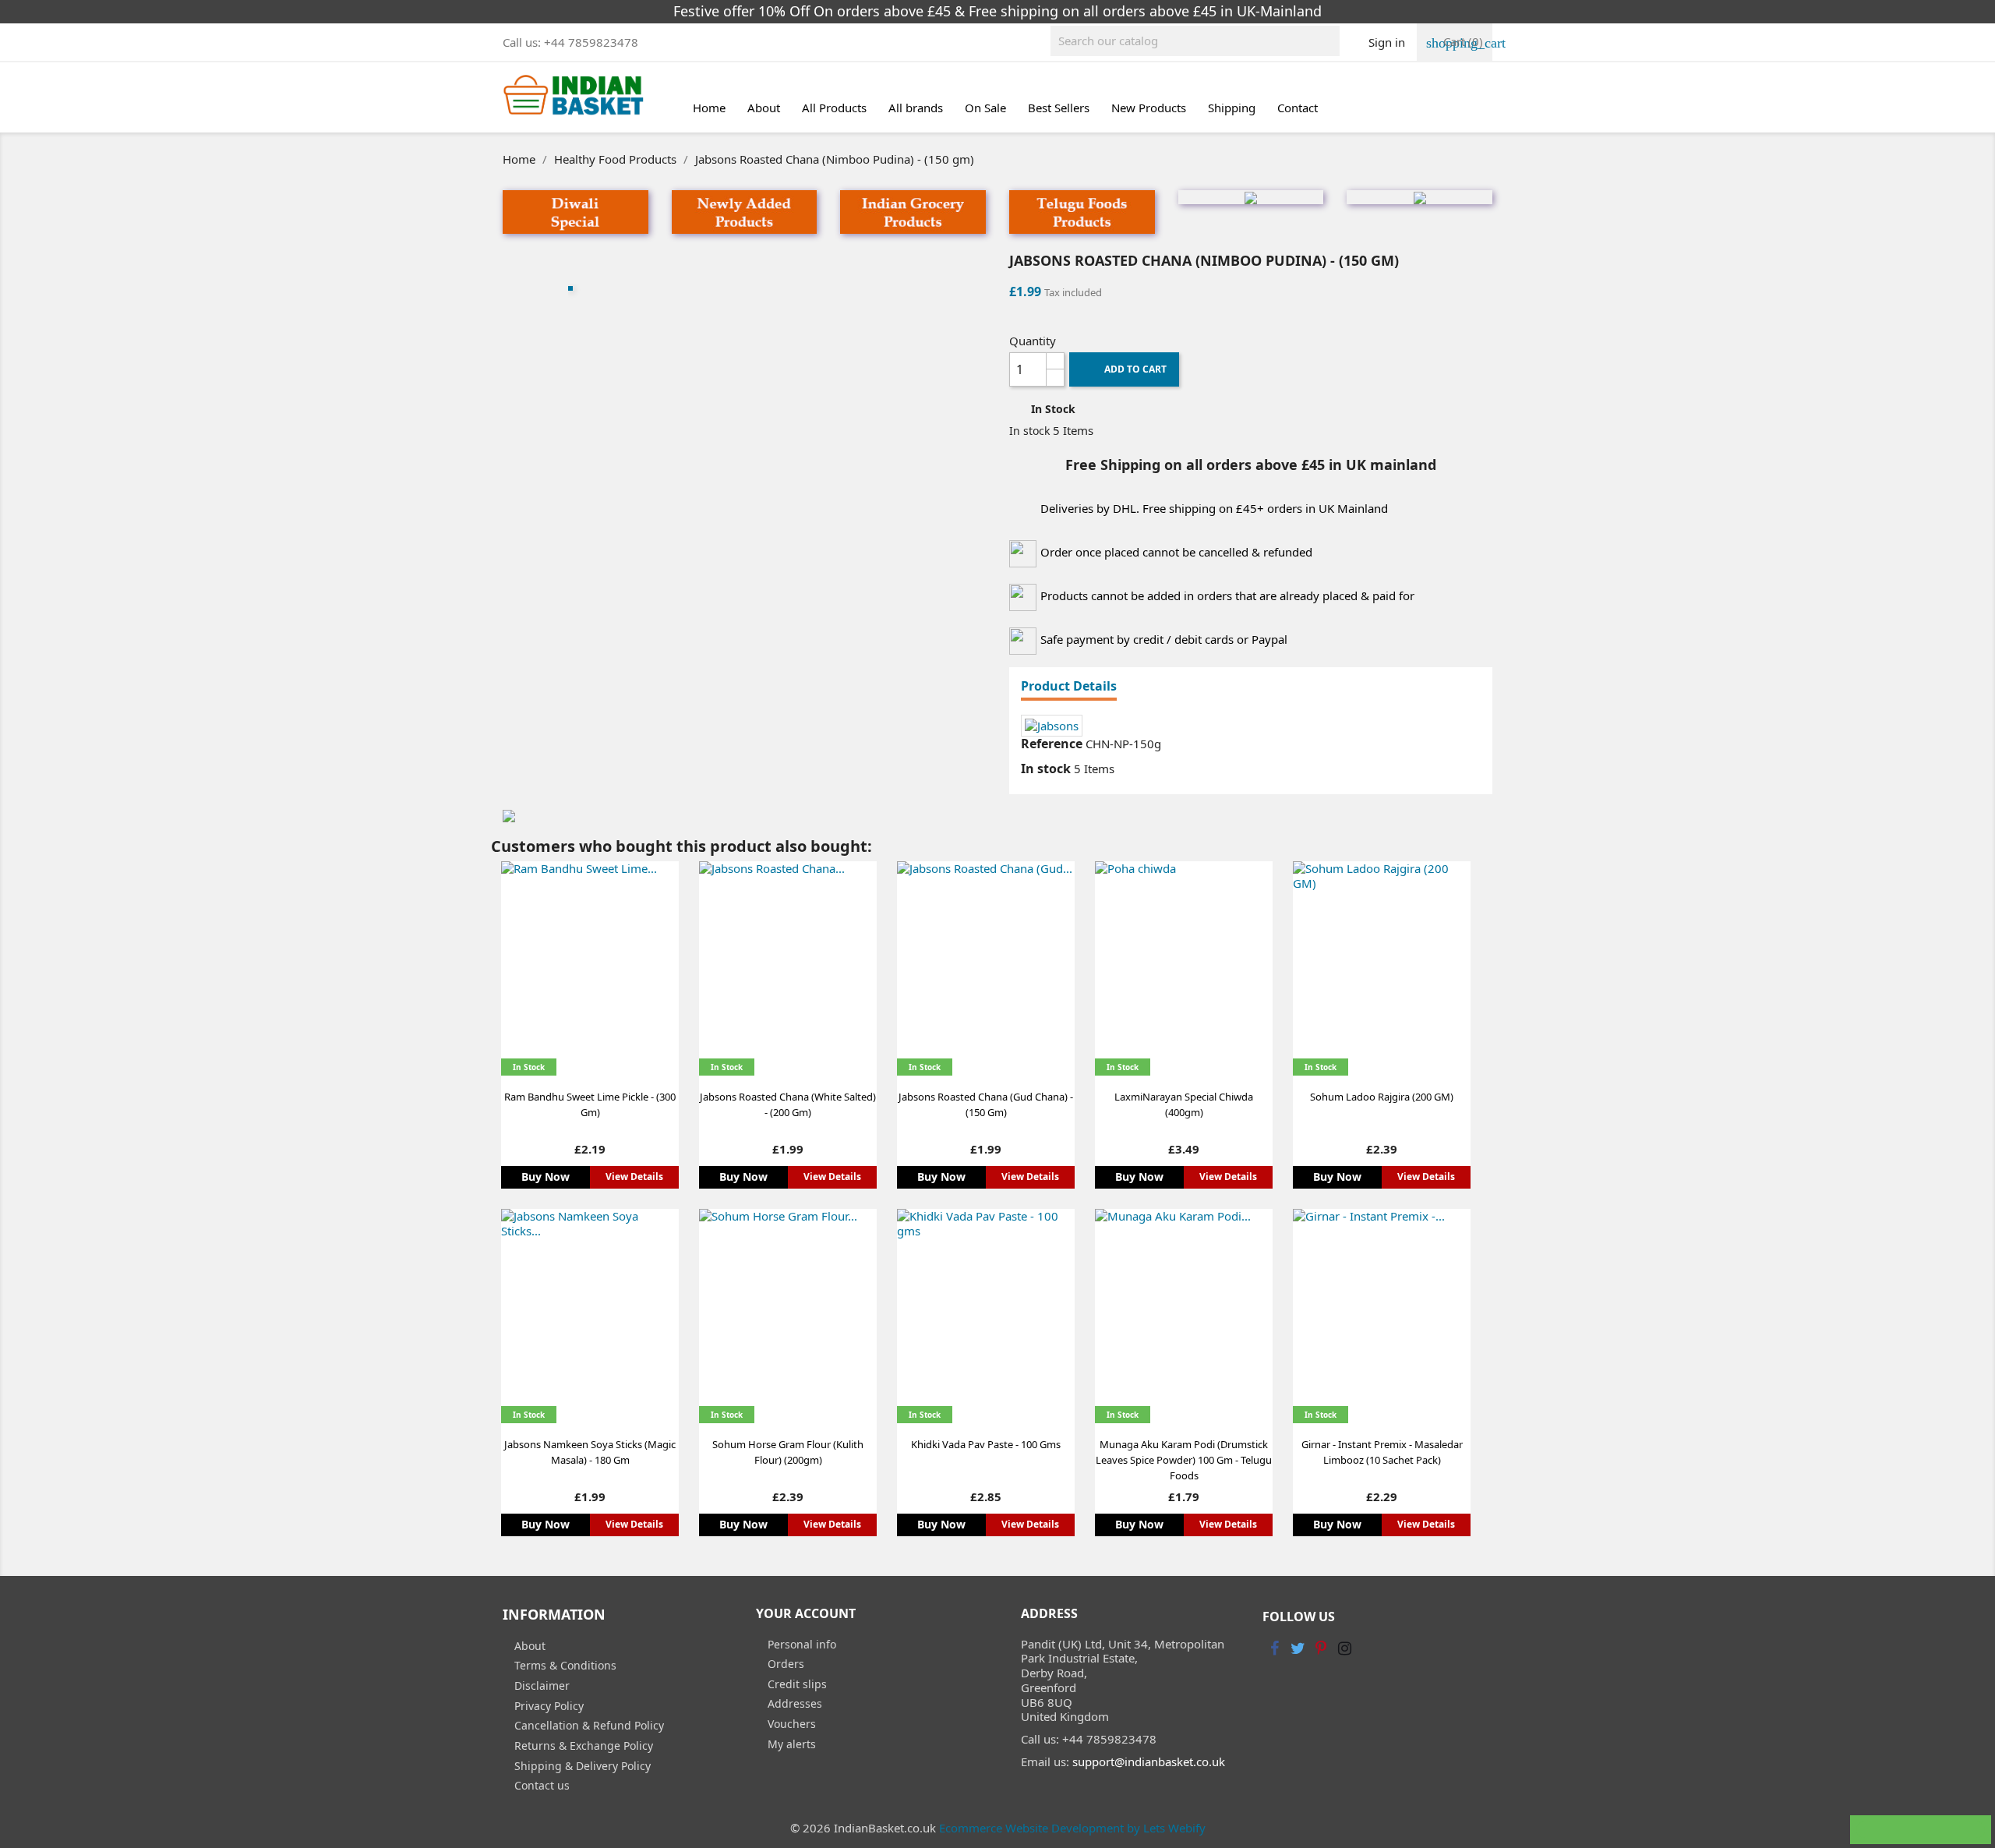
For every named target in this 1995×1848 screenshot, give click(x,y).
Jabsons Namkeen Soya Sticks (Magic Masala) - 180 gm (590, 1452)
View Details (634, 1177)
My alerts (790, 1744)
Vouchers (790, 1724)
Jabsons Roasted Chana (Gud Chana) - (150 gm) (986, 1104)
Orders (784, 1664)
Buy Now (546, 1177)
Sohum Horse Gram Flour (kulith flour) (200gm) (788, 1452)
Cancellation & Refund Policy (588, 1725)
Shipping (1232, 108)
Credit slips (796, 1684)
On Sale (985, 108)
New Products (1149, 108)
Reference (1052, 744)
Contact (1298, 108)
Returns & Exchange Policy (582, 1746)
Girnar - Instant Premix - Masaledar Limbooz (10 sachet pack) (1382, 1452)
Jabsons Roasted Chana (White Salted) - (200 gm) (788, 1104)
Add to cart (1127, 370)
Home (709, 108)
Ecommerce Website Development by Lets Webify (1072, 1828)
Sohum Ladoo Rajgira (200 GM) (1382, 1097)
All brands (916, 108)
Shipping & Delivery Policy (581, 1766)
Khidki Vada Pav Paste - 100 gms (986, 1444)
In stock (1029, 431)
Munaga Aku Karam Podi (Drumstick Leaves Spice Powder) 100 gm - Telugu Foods (1184, 1460)
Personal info (800, 1644)
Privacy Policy (547, 1706)
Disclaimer (540, 1685)
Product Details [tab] (1069, 687)
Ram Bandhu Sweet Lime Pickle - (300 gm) (590, 1104)
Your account (806, 1613)
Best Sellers (1059, 108)
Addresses (793, 1703)
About (764, 108)
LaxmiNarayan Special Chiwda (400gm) (1184, 1104)
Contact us (540, 1785)
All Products (834, 108)
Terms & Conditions (564, 1665)
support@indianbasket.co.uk (1149, 1761)
